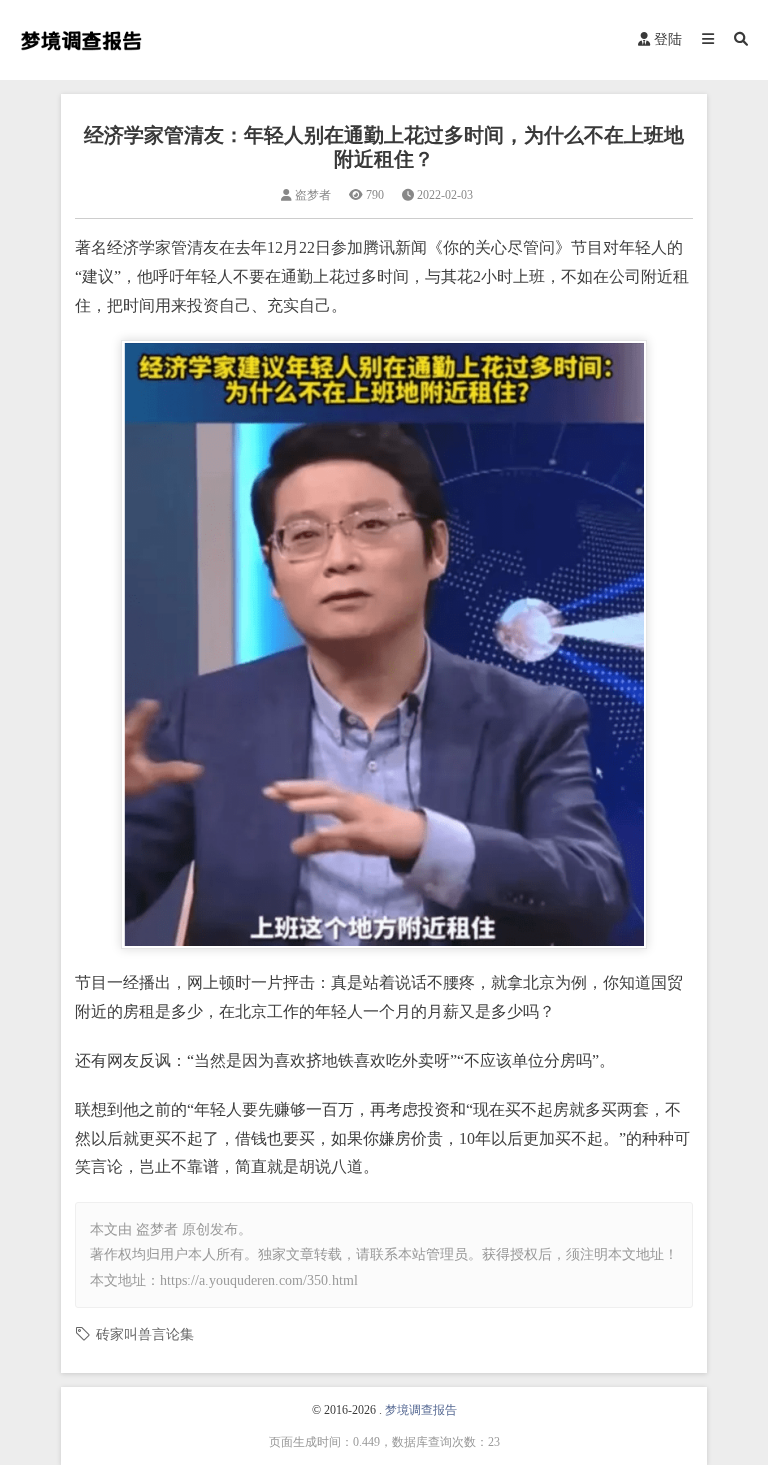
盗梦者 (157, 1229)
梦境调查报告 (421, 1410)
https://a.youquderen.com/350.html (259, 1280)
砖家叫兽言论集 (145, 1334)
